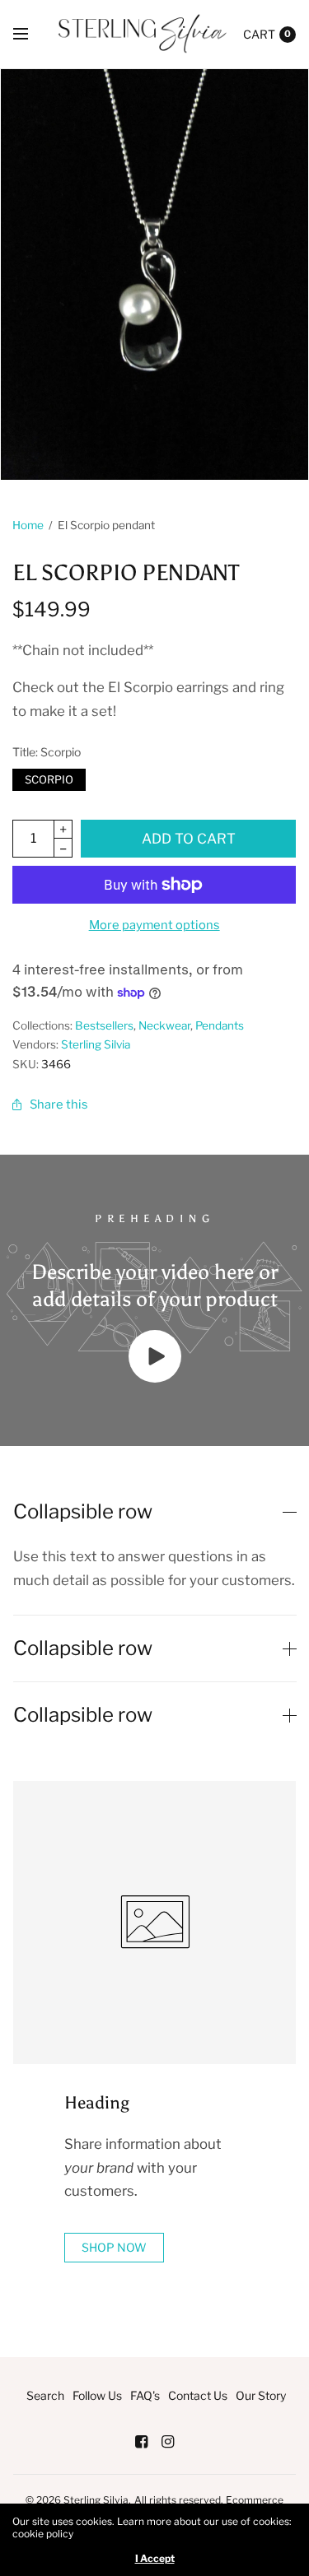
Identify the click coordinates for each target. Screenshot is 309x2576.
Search (45, 2395)
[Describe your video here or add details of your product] (155, 1378)
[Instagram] (168, 2442)
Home (28, 525)
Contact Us (198, 2395)
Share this (59, 1104)
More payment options (154, 925)
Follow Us (97, 2395)
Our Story (261, 2395)
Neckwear (164, 1025)
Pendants (220, 1025)
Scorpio (49, 777)
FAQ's (145, 2395)
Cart (259, 34)
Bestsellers (104, 1025)
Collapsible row (83, 1512)
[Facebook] (142, 2442)
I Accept (155, 2559)
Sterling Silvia (96, 1044)
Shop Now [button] (114, 2247)
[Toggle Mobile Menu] (31, 35)
